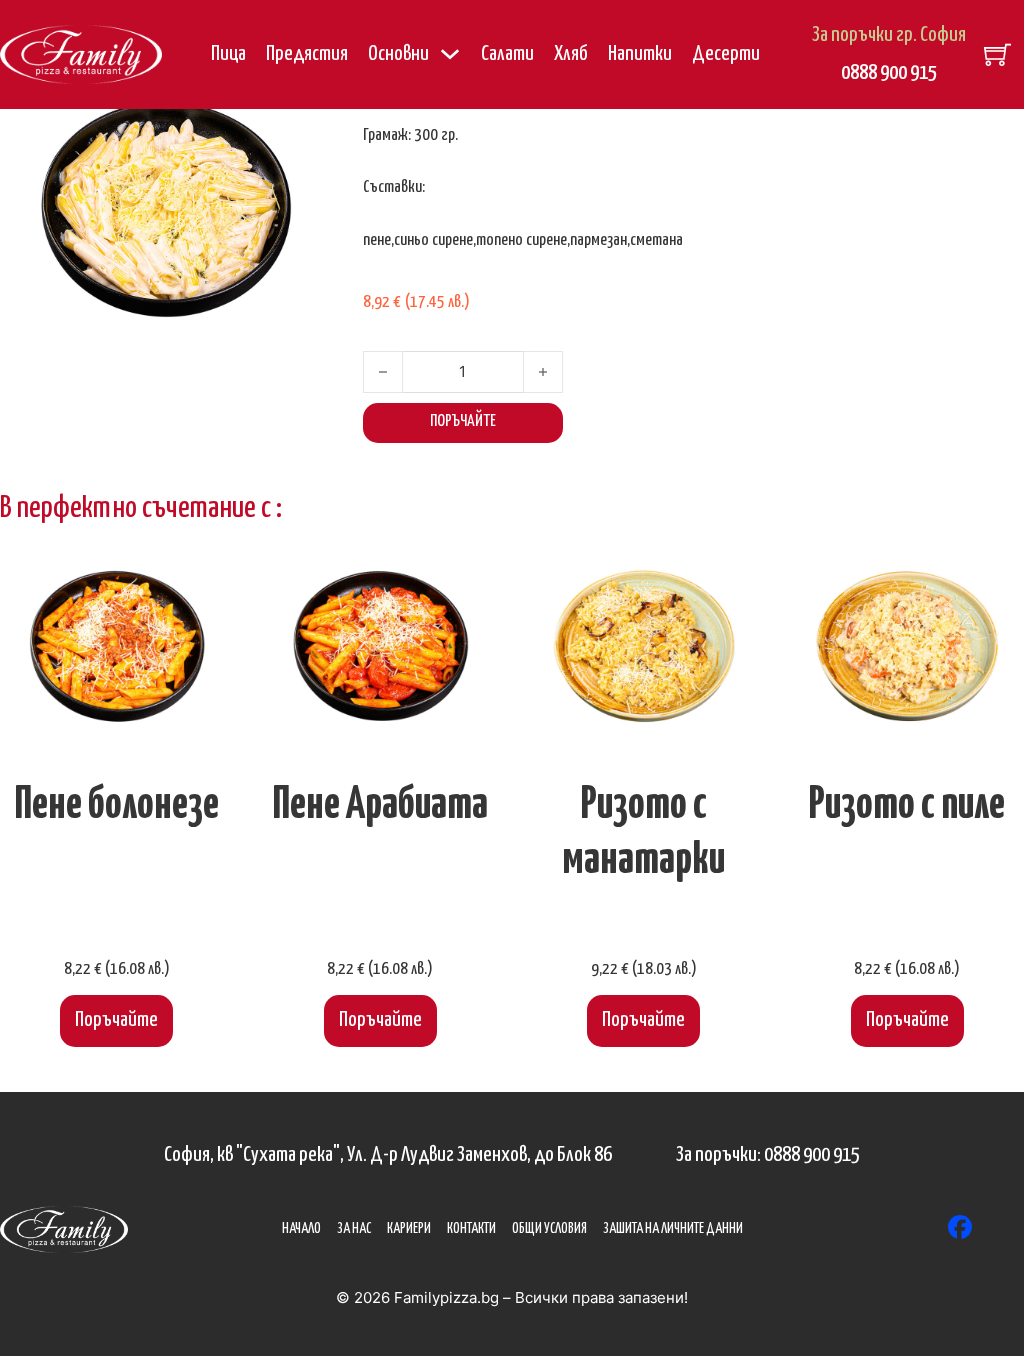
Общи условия (549, 1229)
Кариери (409, 1229)
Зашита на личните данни (673, 1229)
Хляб (571, 54)
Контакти (471, 1229)
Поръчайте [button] (116, 1020)
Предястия (307, 54)
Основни (398, 54)
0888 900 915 (889, 73)
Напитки (640, 54)
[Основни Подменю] (450, 54)
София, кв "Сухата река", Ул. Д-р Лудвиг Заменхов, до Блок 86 (388, 1155)
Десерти (726, 54)
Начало (301, 1229)
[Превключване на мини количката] (997, 54)
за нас (354, 1229)
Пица (228, 54)
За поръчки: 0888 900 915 (768, 1155)
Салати (507, 54)
